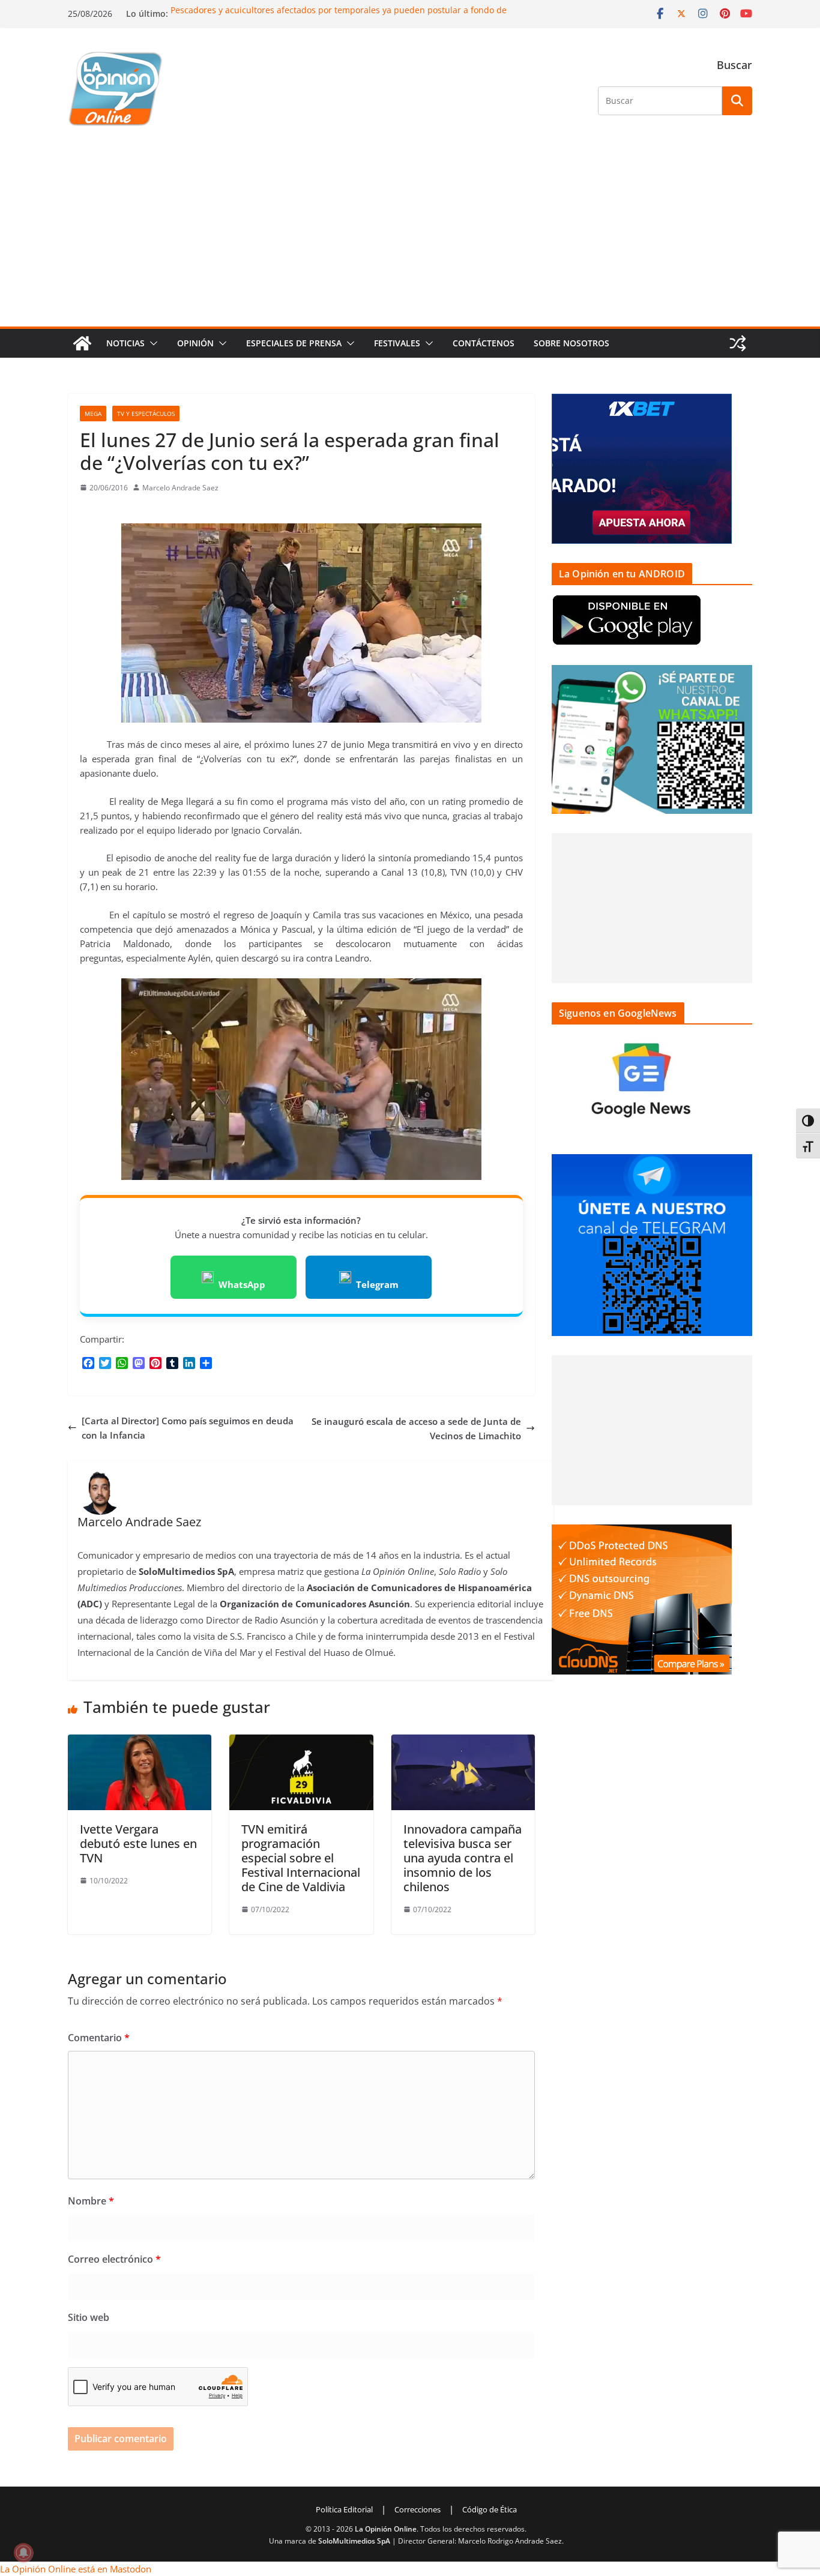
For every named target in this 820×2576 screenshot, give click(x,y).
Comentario (99, 2038)
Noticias (125, 343)
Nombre (91, 2201)
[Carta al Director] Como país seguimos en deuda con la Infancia (188, 1428)
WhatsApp (242, 1284)
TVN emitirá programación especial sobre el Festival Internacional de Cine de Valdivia (301, 1858)
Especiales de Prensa (294, 343)
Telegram (377, 1284)
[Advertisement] (410, 236)
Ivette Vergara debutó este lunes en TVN (138, 1843)
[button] (151, 343)
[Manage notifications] (23, 2553)
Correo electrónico (114, 2259)
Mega (93, 414)
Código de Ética (490, 2509)
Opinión (195, 343)
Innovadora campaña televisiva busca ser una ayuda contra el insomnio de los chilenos (463, 1858)
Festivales (397, 343)
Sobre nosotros (571, 343)
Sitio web (89, 2317)
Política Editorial (344, 2509)
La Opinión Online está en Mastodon (76, 2569)
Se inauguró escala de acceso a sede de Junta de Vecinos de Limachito (416, 1428)
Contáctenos (484, 343)
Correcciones (418, 2509)
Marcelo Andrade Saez (180, 488)
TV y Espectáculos (146, 414)
